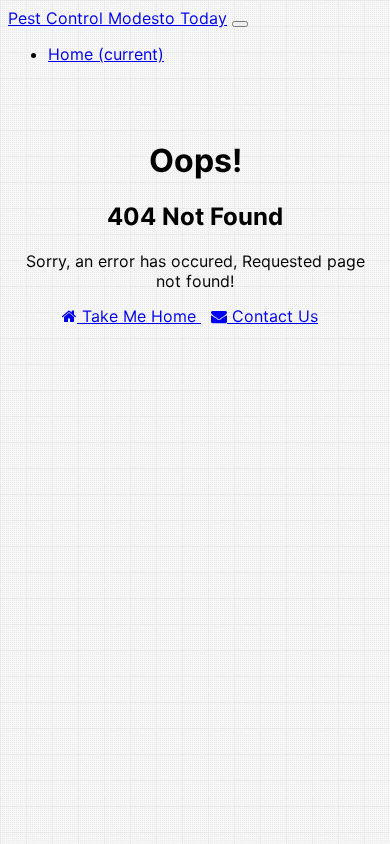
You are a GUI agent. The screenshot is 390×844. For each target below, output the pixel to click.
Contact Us (272, 316)
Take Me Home (139, 316)
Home (106, 54)
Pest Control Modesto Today (117, 18)
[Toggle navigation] (240, 24)
